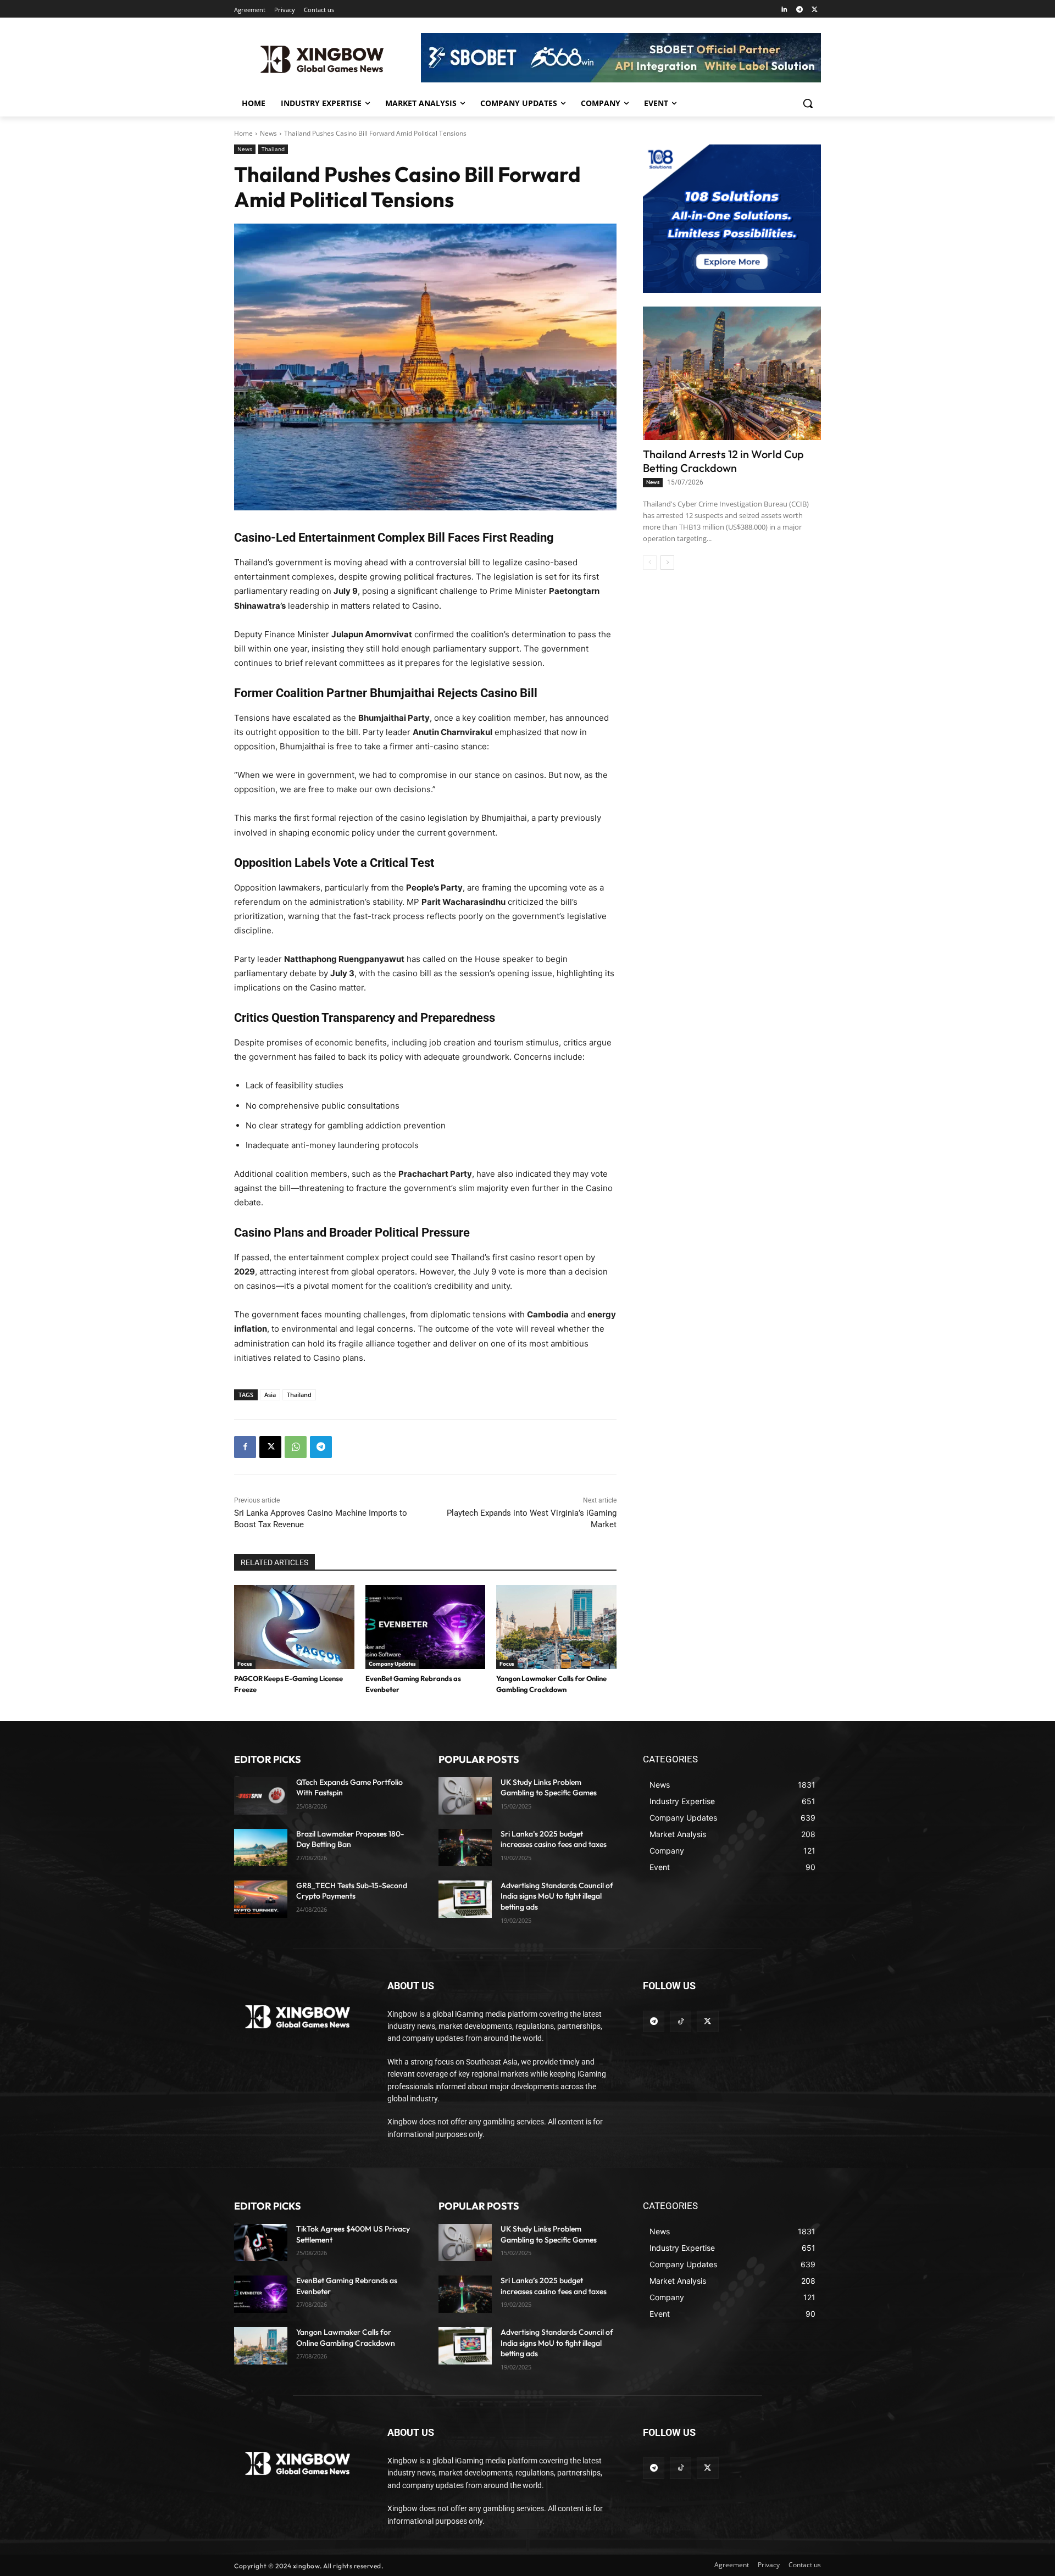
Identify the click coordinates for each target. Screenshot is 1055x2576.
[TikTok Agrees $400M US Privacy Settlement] (261, 2243)
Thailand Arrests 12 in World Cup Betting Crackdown (723, 461)
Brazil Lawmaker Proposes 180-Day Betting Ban (350, 1839)
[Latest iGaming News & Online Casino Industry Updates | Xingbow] (322, 59)
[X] (815, 10)
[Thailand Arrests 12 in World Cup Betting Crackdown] (732, 373)
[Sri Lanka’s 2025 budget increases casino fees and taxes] (465, 1848)
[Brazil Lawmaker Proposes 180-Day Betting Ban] (261, 1848)
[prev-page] (650, 563)
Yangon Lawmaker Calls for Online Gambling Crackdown (346, 2338)
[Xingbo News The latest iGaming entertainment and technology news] (298, 2017)
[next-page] (667, 563)
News (268, 133)
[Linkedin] (784, 10)
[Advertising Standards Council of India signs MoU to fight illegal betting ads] (465, 1899)
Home (243, 133)
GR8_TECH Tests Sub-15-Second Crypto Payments (352, 1891)
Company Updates (392, 1664)
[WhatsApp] (296, 1447)
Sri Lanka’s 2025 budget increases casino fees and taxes (554, 1839)
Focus (245, 1664)
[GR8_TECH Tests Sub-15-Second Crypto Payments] (261, 1899)
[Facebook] (245, 1447)
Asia (270, 1395)
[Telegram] (799, 10)
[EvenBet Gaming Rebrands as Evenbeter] (426, 1627)
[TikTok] (681, 2021)
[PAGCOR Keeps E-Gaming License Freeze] (294, 1627)
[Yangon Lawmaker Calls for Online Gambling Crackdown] (556, 1627)
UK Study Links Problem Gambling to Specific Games (549, 1788)
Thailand (273, 149)
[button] (808, 103)
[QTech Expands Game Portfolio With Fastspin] (261, 1796)
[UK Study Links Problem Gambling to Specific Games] (465, 1796)
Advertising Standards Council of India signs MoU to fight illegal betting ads (557, 1896)
